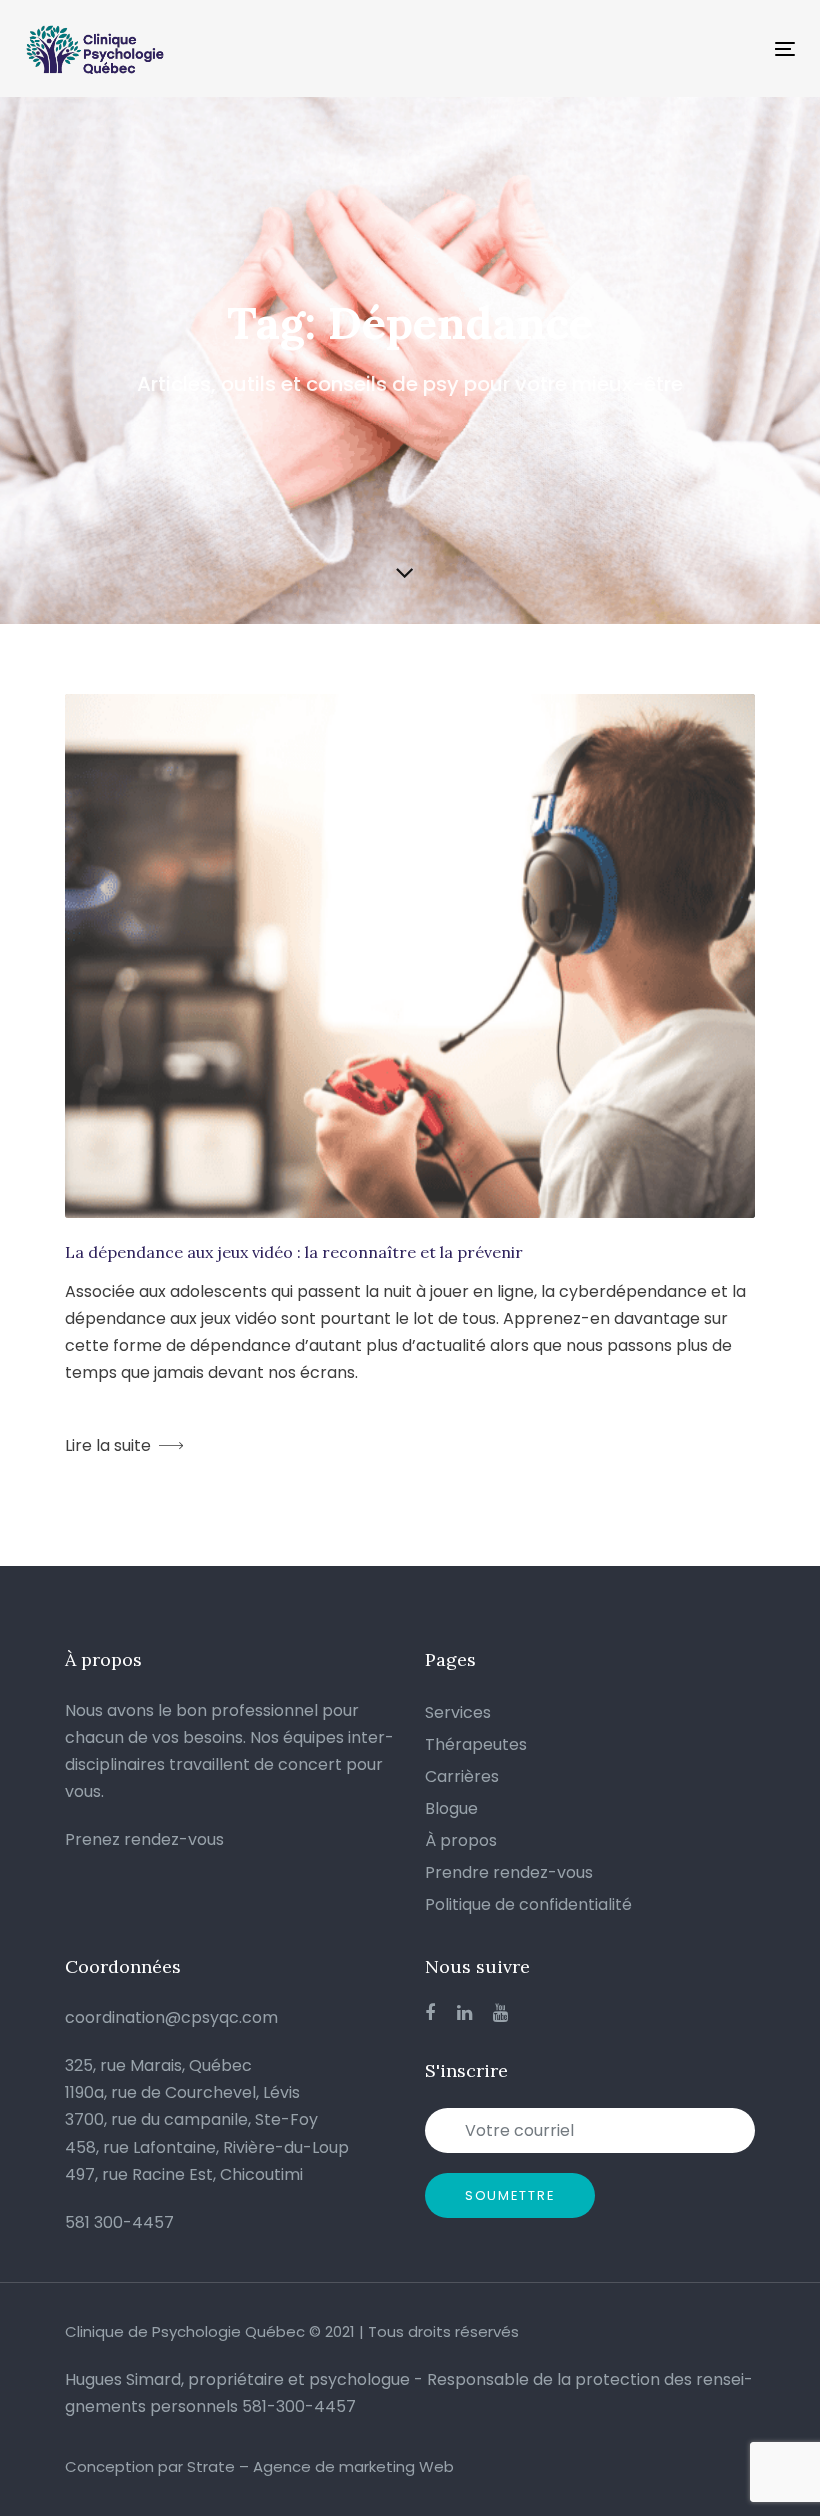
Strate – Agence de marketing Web (320, 2466)
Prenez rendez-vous (144, 1839)
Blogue (451, 1808)
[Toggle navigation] (666, 48)
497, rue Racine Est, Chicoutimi (184, 2174)
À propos (461, 1840)
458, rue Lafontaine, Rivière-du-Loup (207, 2147)
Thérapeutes (476, 1744)
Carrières (462, 1776)
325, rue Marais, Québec (158, 2065)
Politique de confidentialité (528, 1904)
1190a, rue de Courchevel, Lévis (182, 2092)
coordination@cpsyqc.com (171, 2017)
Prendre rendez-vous (509, 1872)
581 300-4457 (119, 2222)
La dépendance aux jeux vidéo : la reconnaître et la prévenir (294, 1252)
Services (458, 1712)
